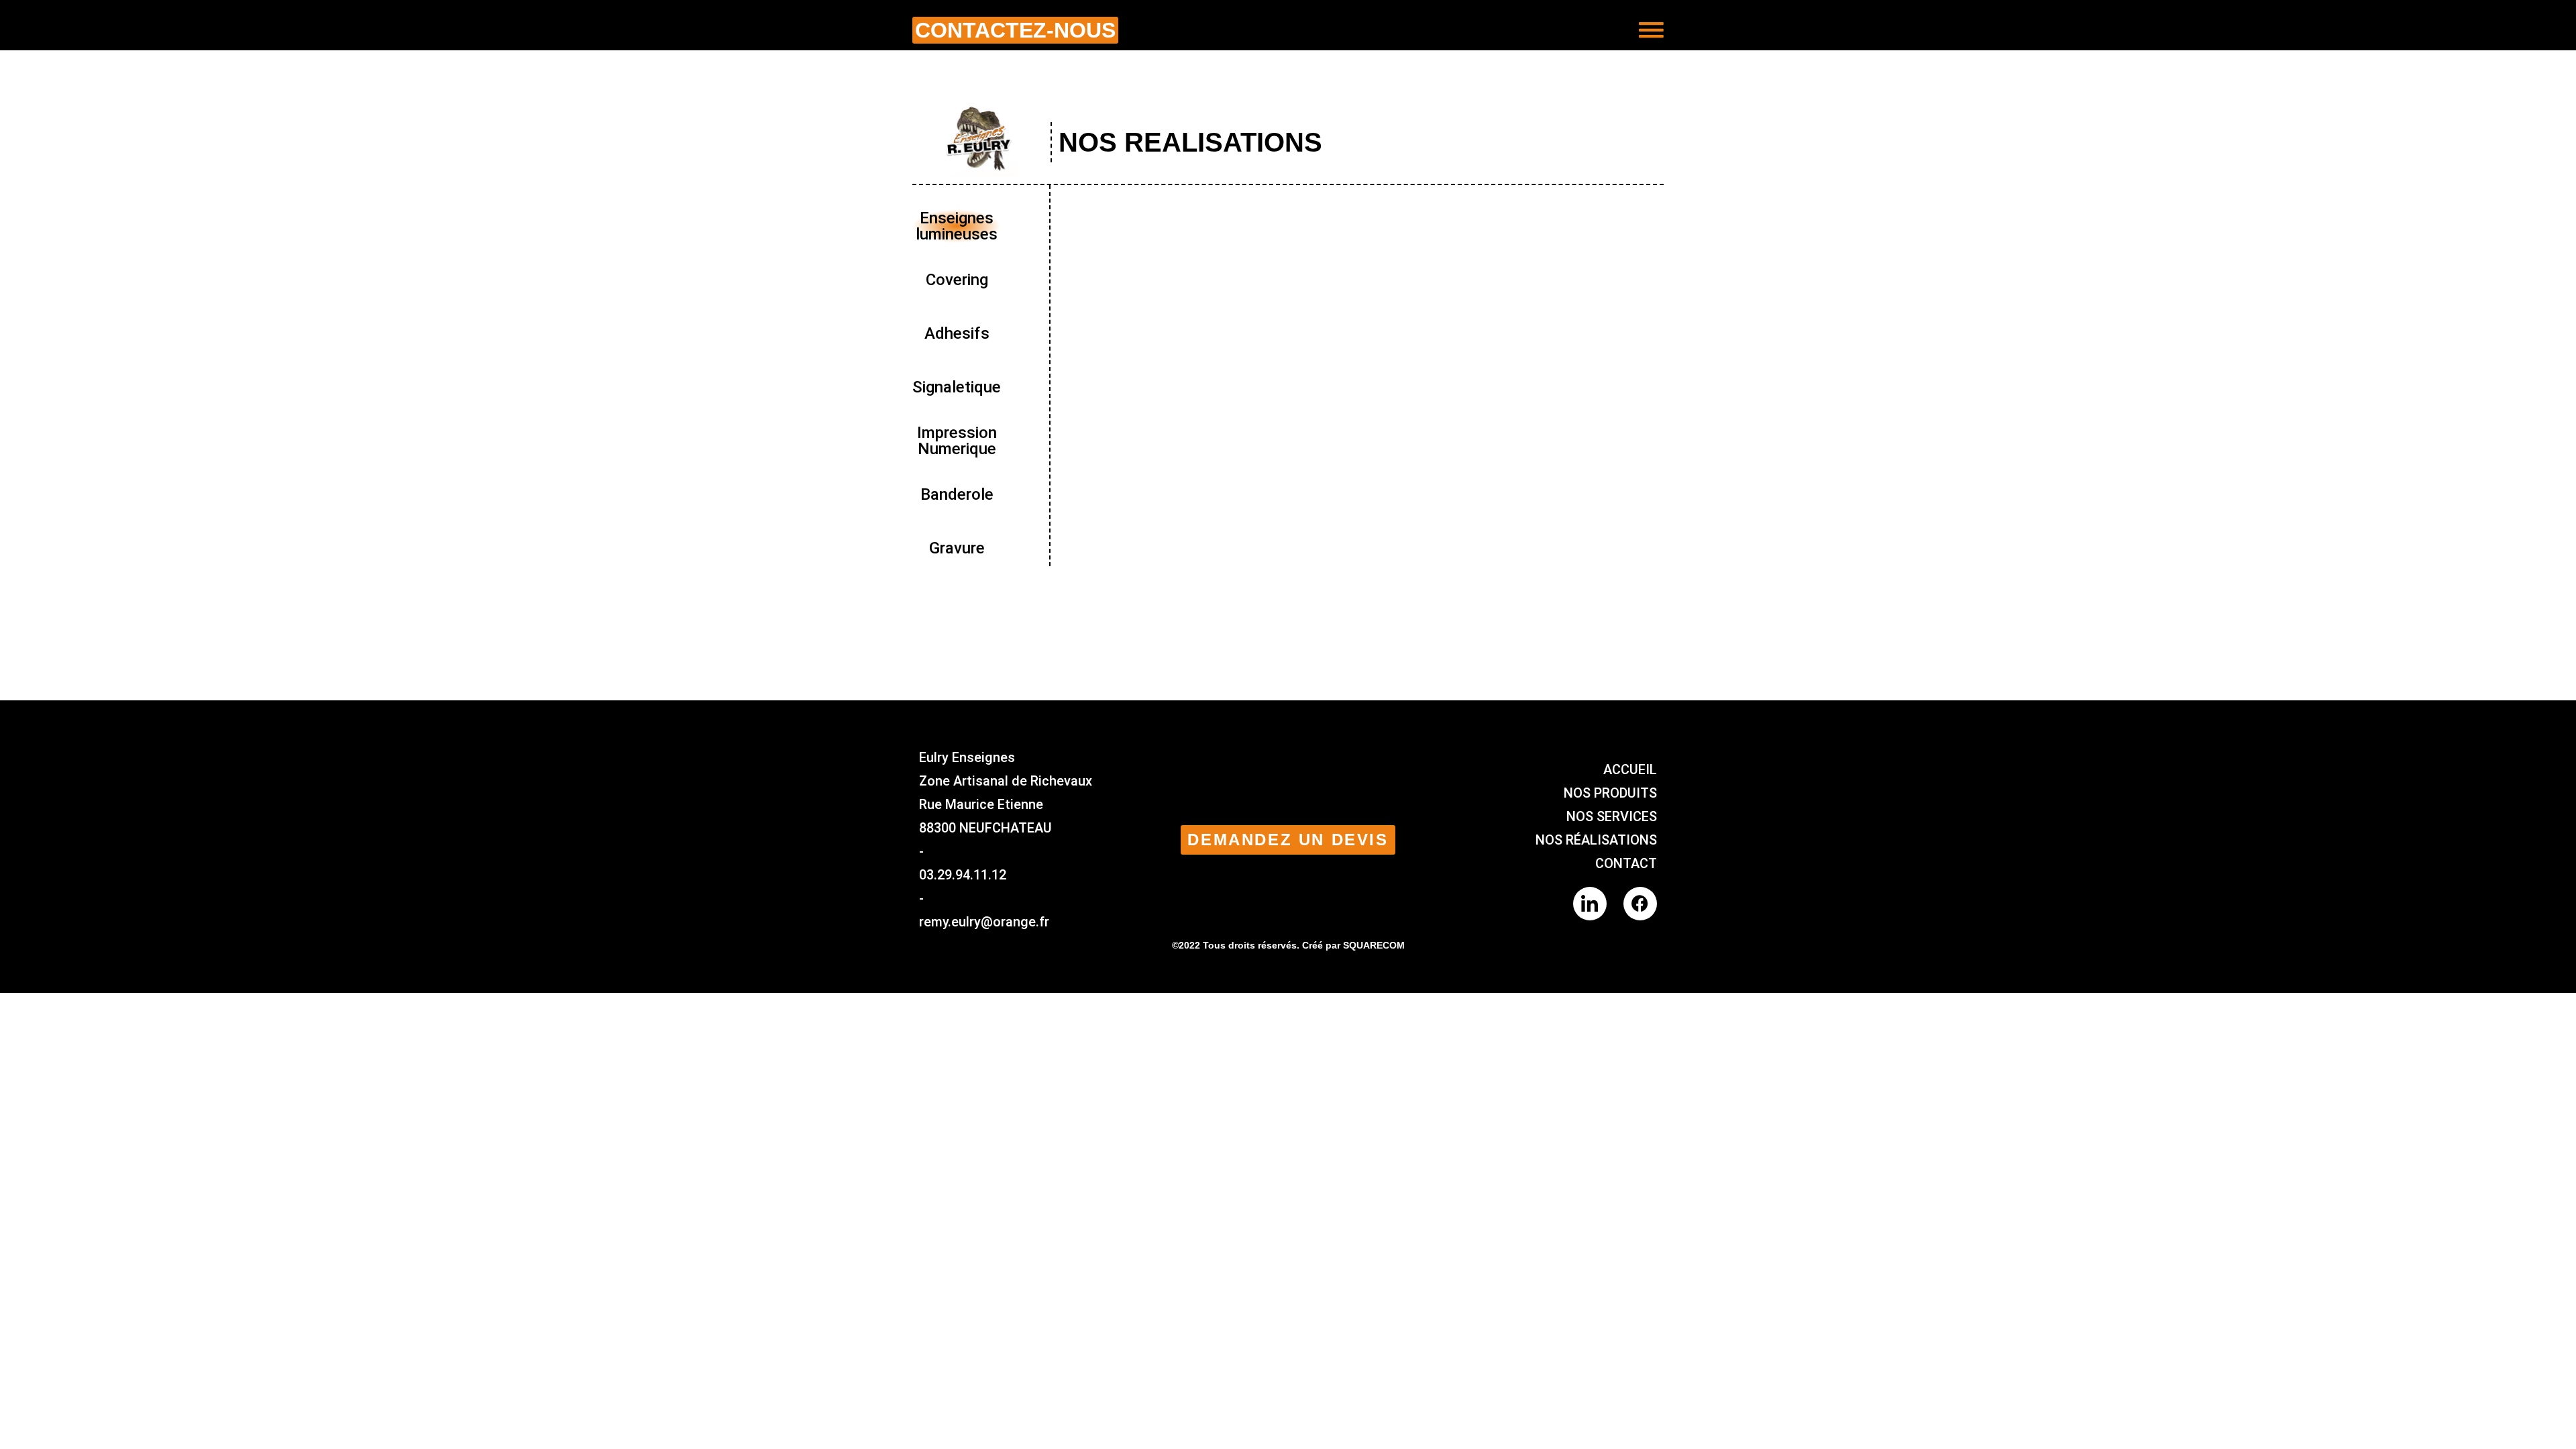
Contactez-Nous (1015, 30)
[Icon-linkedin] (1590, 904)
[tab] (957, 226)
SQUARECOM (1374, 945)
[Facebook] (1640, 904)
